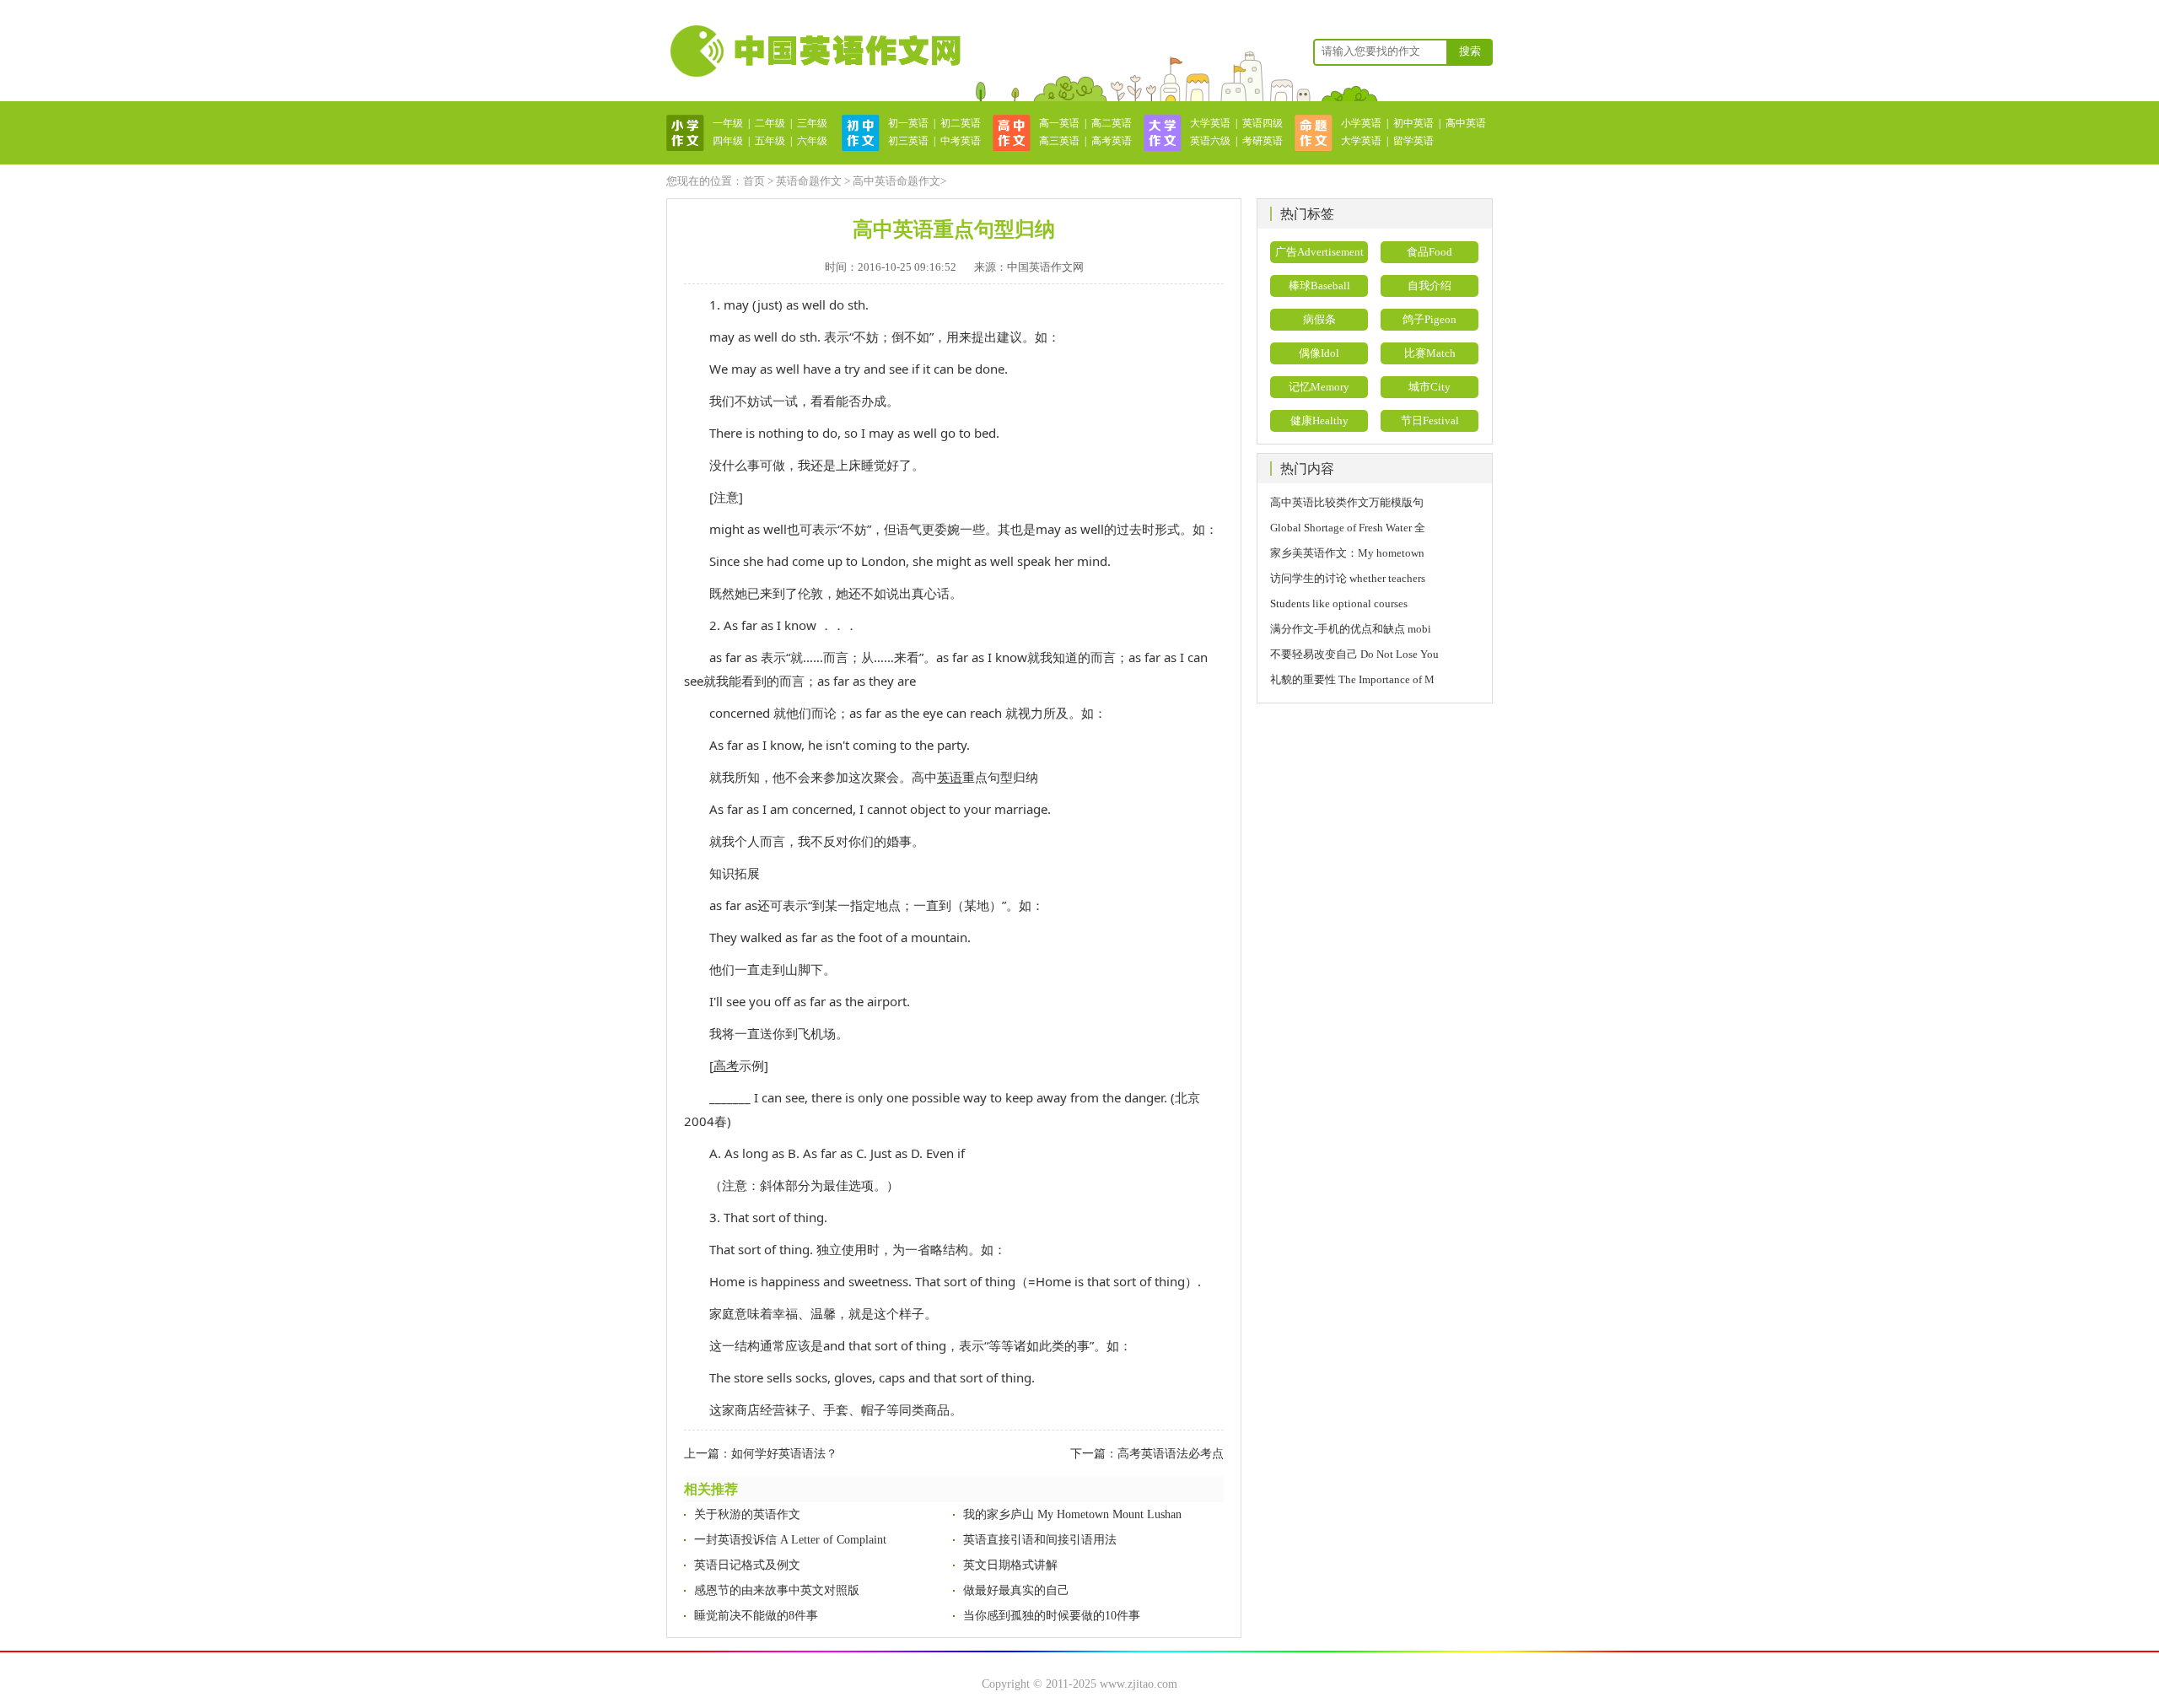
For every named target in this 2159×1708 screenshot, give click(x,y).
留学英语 (1413, 141)
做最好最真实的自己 (1016, 1590)
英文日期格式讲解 (1010, 1565)
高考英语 (1112, 141)
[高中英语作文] (1012, 132)
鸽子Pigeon (1429, 319)
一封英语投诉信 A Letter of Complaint (790, 1540)
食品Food (1429, 252)
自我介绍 (1429, 286)
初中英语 (1413, 123)
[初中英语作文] (861, 132)
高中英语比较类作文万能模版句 (1347, 502)
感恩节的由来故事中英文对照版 (777, 1590)
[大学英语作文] (1163, 132)
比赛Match (1430, 353)
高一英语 (1059, 123)
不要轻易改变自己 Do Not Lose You (1354, 654)
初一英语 (908, 123)
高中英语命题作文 (896, 181)
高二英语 (1112, 123)
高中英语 (1466, 123)
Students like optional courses (1344, 603)
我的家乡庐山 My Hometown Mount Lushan (1072, 1514)
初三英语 (908, 141)
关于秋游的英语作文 (747, 1514)
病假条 (1319, 319)
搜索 (1470, 51)
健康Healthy (1319, 420)
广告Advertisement (1319, 252)
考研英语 (1263, 141)
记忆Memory (1319, 387)
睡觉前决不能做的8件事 (756, 1616)
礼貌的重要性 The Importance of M (1352, 679)
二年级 (770, 123)
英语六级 (1210, 141)
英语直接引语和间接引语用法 (1040, 1540)
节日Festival (1430, 420)
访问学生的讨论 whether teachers (1348, 578)
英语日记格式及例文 (747, 1565)
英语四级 (1263, 123)
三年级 (812, 123)
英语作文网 (814, 51)
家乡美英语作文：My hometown (1347, 553)
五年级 (770, 141)
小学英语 (1361, 123)
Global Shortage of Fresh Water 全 (1348, 528)
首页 (754, 181)
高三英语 (1059, 141)
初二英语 (961, 123)
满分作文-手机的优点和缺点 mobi (1351, 629)
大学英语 (1210, 123)
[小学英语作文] (685, 132)
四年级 (728, 141)
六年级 (812, 141)
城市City (1429, 387)
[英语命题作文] (1314, 132)
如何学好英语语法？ (784, 1454)
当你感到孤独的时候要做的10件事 (1052, 1616)
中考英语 (961, 141)
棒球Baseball (1319, 286)
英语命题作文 (809, 181)
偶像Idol (1319, 353)
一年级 (728, 123)
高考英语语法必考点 (1171, 1454)
